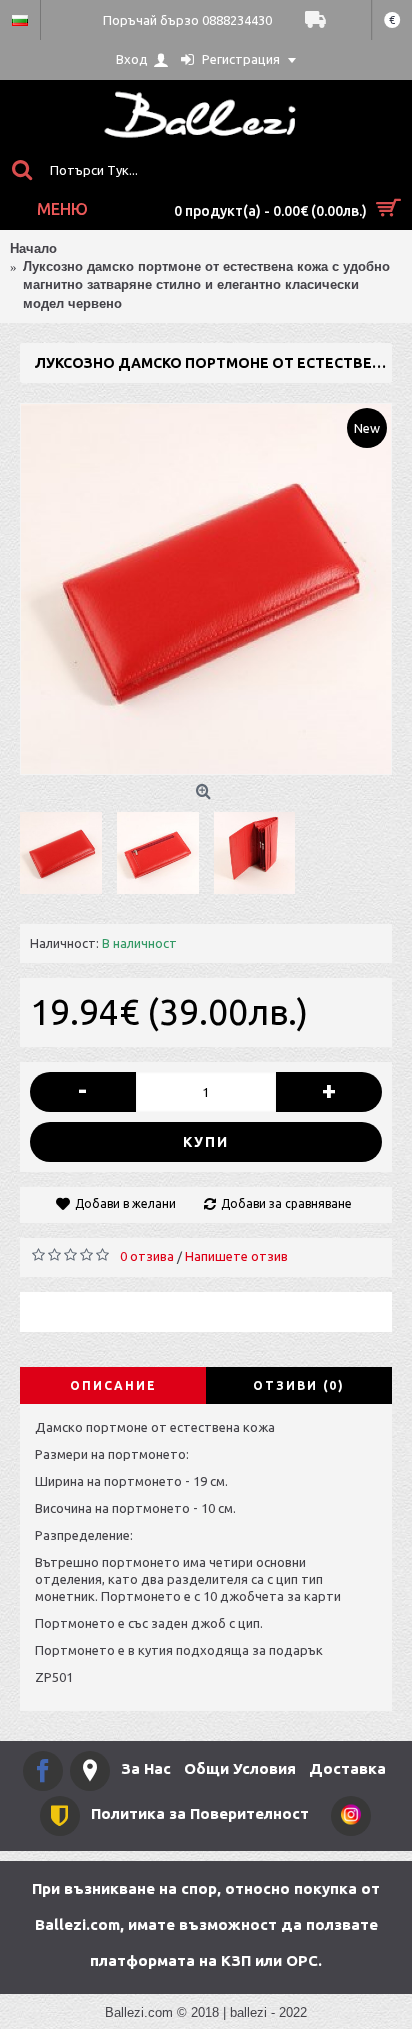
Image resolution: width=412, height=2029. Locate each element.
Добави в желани (125, 1203)
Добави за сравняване (286, 1203)
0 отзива (147, 1256)
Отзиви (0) (299, 1385)
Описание (113, 1385)
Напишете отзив (236, 1256)
